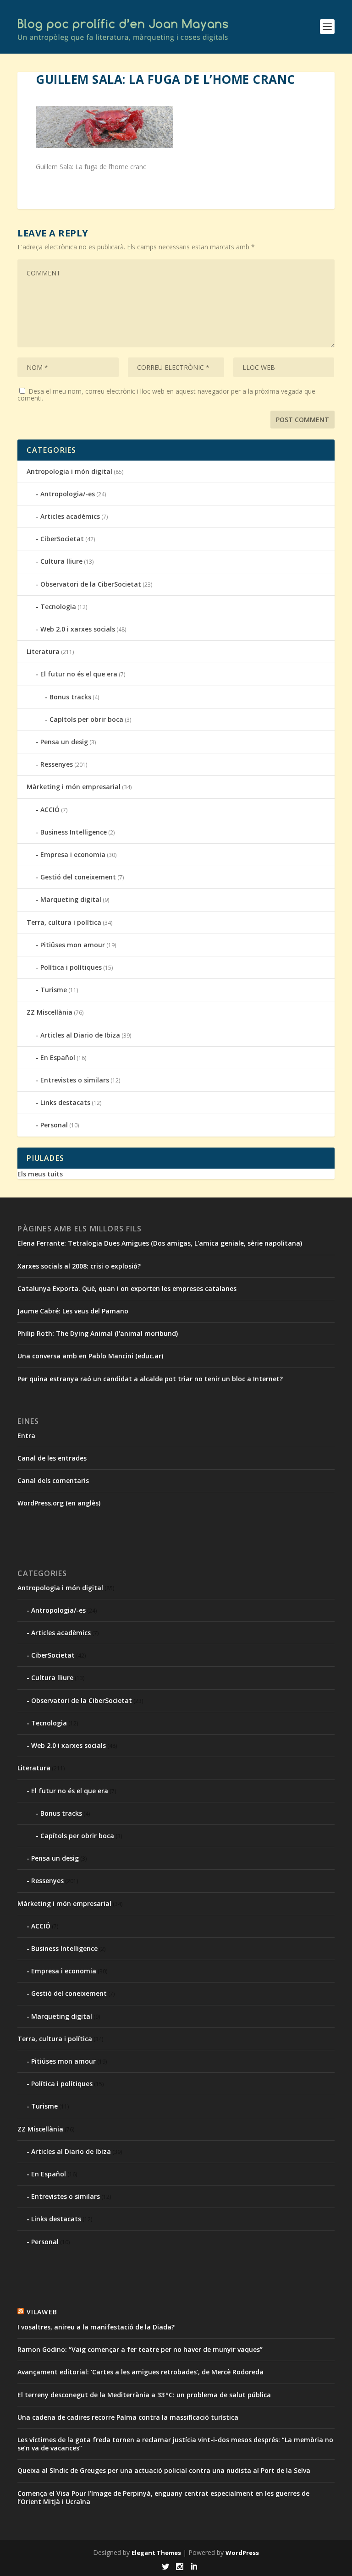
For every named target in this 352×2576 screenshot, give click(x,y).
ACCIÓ (50, 810)
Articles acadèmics (70, 516)
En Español (58, 1057)
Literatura (43, 651)
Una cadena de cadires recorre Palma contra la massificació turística (128, 2417)
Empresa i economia (73, 854)
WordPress (242, 2553)
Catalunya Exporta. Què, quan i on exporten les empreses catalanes (127, 1288)
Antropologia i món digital (69, 471)
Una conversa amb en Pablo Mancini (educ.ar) (90, 1356)
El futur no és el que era (79, 674)
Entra (26, 1436)
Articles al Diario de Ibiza (80, 1035)
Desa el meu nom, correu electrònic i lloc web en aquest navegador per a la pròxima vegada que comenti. (166, 395)
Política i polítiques (71, 967)
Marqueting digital (71, 899)
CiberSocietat (62, 539)
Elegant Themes (156, 2553)
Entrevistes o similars (75, 1080)
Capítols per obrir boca (86, 719)
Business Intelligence (74, 832)
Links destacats (65, 1102)
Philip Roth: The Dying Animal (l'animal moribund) (98, 1333)
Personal (54, 1125)
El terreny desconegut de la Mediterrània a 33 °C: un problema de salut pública (144, 2395)
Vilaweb (42, 2312)
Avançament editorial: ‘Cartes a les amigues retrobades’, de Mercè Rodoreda (140, 2372)
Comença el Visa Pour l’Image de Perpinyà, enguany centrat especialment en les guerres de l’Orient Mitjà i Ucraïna (163, 2497)
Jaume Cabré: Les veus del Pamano (73, 1311)
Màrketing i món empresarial (74, 787)
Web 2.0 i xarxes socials (78, 629)
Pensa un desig (64, 742)
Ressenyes (57, 764)
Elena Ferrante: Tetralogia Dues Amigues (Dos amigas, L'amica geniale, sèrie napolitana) (160, 1243)
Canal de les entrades (52, 1458)
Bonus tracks (70, 697)
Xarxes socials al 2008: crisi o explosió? (79, 1266)
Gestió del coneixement (78, 877)
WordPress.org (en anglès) (59, 1503)
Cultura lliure (61, 561)
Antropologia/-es (68, 494)
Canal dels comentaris (53, 1480)
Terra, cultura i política (64, 922)
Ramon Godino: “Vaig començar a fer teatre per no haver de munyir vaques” (140, 2349)
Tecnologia (58, 607)
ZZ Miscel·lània (49, 1012)
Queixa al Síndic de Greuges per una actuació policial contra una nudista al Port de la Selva (164, 2470)
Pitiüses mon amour (73, 945)
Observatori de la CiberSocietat (91, 584)
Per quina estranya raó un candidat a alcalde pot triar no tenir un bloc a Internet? (150, 1379)
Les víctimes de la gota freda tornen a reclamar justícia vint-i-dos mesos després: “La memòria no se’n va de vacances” (175, 2444)
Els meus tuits (40, 1174)
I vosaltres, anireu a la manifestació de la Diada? (96, 2327)
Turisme (54, 990)
